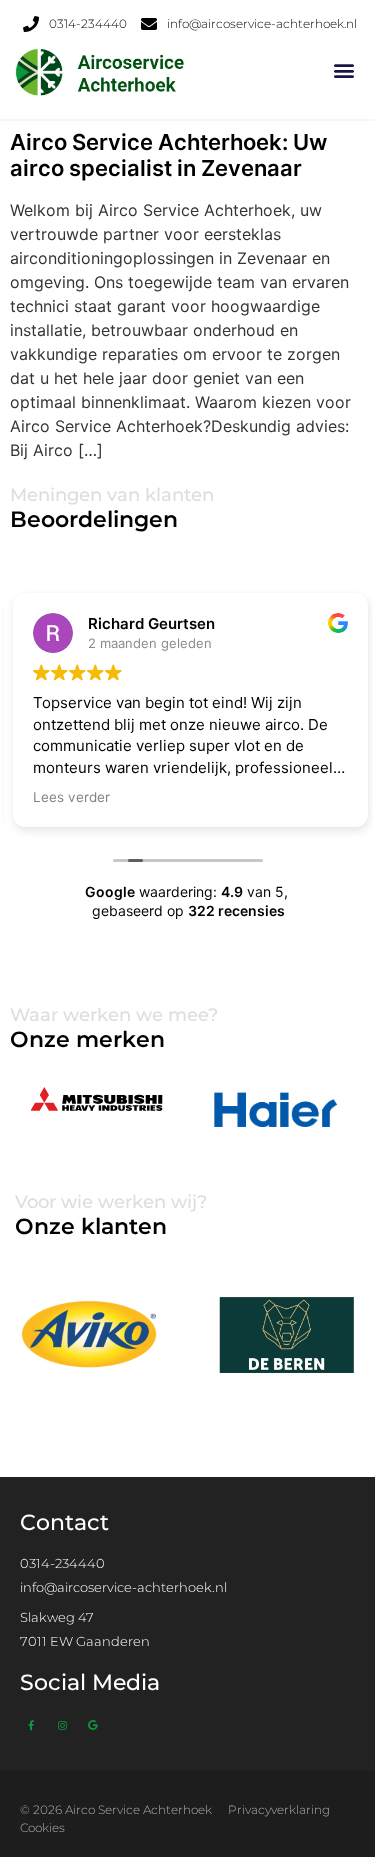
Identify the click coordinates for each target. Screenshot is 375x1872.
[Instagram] (62, 1725)
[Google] (93, 1725)
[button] (343, 70)
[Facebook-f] (31, 1725)
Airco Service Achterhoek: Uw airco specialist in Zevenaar (168, 155)
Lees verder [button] (68, 797)
